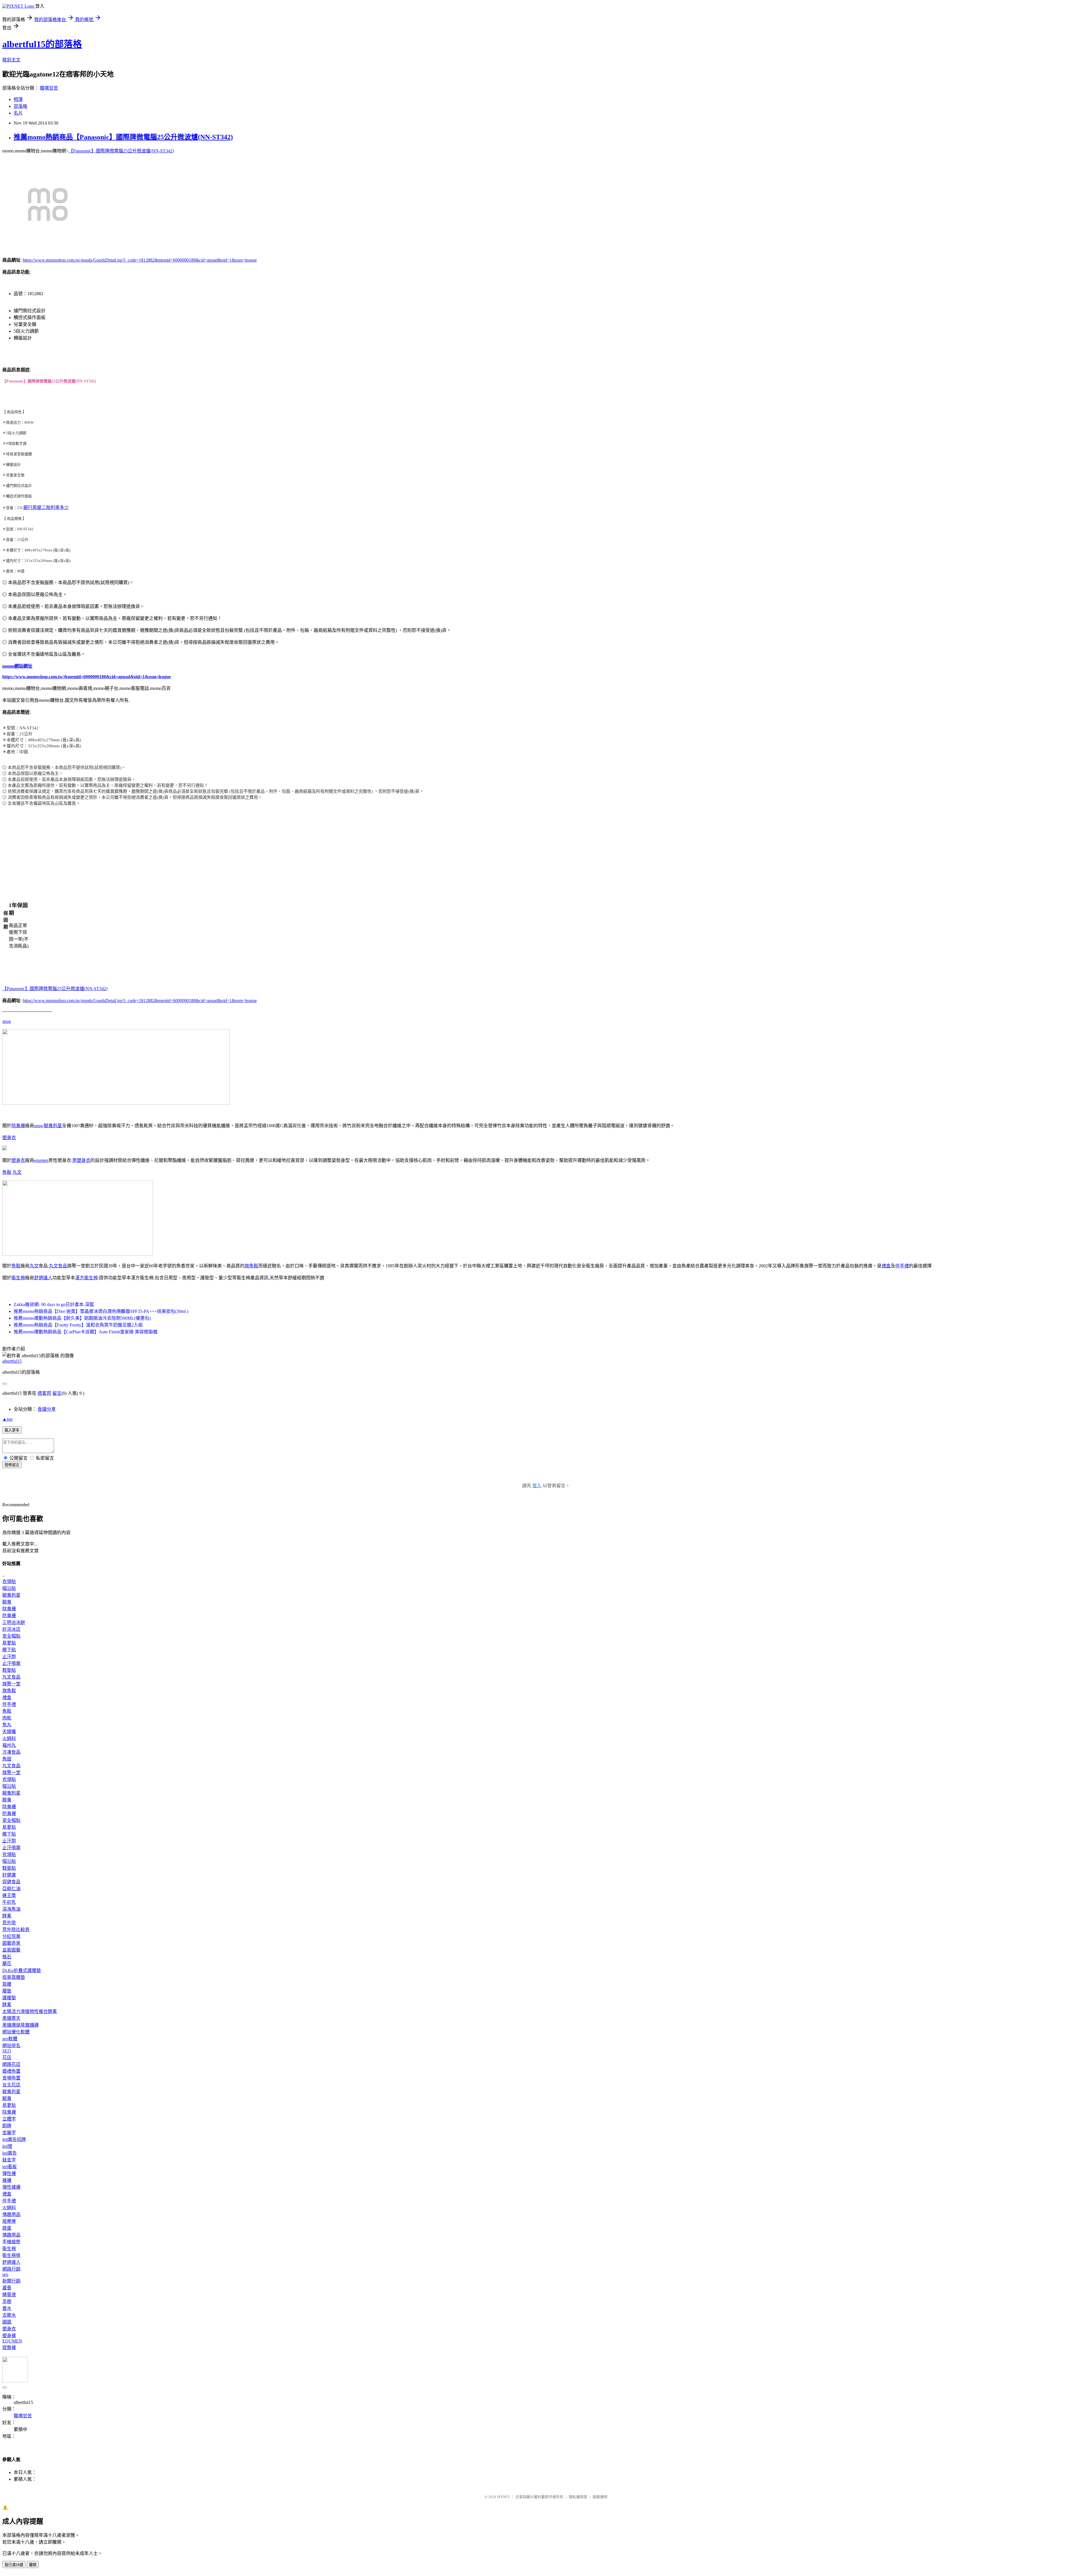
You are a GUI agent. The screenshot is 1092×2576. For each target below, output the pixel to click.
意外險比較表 (16, 1930)
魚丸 (7, 1725)
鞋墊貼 (9, 1670)
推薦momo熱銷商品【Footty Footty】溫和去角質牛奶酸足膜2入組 (78, 1325)
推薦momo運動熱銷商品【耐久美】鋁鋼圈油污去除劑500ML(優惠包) (82, 1318)
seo (5, 2274)
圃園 (7, 2322)
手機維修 (11, 2242)
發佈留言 (12, 1465)
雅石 (7, 1957)
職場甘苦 (49, 88)
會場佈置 (11, 2078)
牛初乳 (9, 1902)
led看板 (10, 2167)
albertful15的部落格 (42, 44)
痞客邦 (44, 1393)
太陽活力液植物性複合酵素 (30, 2011)
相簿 (18, 99)
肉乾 (7, 1718)
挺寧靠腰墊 (14, 1977)
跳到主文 (11, 60)
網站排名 (11, 2046)
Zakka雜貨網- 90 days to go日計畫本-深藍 (54, 1304)
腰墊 (7, 1991)
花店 (7, 2057)
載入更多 (12, 1430)
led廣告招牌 (14, 2139)
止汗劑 (9, 1657)
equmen (41, 1160)
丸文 (17, 1172)
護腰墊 (9, 1998)
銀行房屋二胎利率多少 (46, 507)
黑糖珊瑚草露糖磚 (20, 2025)
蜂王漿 (9, 1895)
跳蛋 (7, 2228)
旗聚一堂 (11, 1684)
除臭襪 (18, 1126)
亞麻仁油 (11, 1889)
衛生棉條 (11, 2255)
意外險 (9, 1923)
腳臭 (7, 1602)
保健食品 (11, 1882)
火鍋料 (9, 1738)
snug (7, 1021)
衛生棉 (18, 1278)
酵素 (7, 1916)
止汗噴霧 (11, 1663)
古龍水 (9, 2315)
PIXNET (503, 2497)
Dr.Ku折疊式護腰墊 (22, 1970)
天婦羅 (9, 1732)
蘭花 (7, 1964)
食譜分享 (47, 1409)
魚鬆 (7, 1172)
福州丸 (9, 1745)
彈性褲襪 (11, 2187)
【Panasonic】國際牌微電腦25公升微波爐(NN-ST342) (121, 151)
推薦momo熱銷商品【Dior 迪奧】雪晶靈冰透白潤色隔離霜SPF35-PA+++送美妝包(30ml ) (101, 1311)
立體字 (9, 2119)
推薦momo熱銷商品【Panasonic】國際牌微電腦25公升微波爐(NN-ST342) (123, 137)
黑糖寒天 (11, 2018)
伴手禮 (902, 1266)
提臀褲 (9, 2348)
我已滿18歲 (14, 2565)
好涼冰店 (11, 1629)
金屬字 (9, 2133)
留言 (57, 1393)
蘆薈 (7, 2288)
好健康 (9, 1875)
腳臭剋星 (53, 1126)
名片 (18, 113)
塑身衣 (9, 1138)
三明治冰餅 (14, 1622)
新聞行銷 (11, 2281)
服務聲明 (600, 2497)
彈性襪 (9, 2173)
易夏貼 (9, 1643)
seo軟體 (10, 2039)
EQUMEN (12, 2341)
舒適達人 (43, 1278)
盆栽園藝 (11, 1950)
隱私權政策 (578, 2497)
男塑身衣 (81, 1160)
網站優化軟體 (16, 2032)
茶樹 (7, 2301)
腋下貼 (9, 1650)
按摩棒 (9, 2221)
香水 (7, 2308)
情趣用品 (11, 2214)
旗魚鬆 (251, 1266)
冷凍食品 (11, 1752)
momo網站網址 (17, 666)
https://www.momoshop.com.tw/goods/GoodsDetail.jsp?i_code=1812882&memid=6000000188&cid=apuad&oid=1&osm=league (140, 260)
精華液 (9, 2295)
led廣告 (10, 2153)
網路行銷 (11, 2269)
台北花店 (11, 2085)
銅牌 (7, 2126)
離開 (33, 2565)
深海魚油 (11, 1909)
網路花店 (11, 2064)
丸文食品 (58, 1266)
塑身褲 (9, 2336)
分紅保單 (11, 1936)
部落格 (20, 106)
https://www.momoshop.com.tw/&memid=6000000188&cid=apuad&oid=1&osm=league (87, 677)
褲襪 (7, 2180)
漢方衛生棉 (86, 1278)
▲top (7, 1419)
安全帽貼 (11, 1636)
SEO (7, 2051)
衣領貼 (9, 1581)
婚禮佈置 (11, 2071)
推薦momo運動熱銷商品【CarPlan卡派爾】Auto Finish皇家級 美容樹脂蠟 (86, 1332)
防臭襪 (9, 1616)
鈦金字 (9, 2160)
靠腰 (7, 1984)
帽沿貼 (9, 1588)
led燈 (7, 2146)
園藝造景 (11, 1943)
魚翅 (7, 1759)
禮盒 (886, 1266)
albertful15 (12, 1361)
